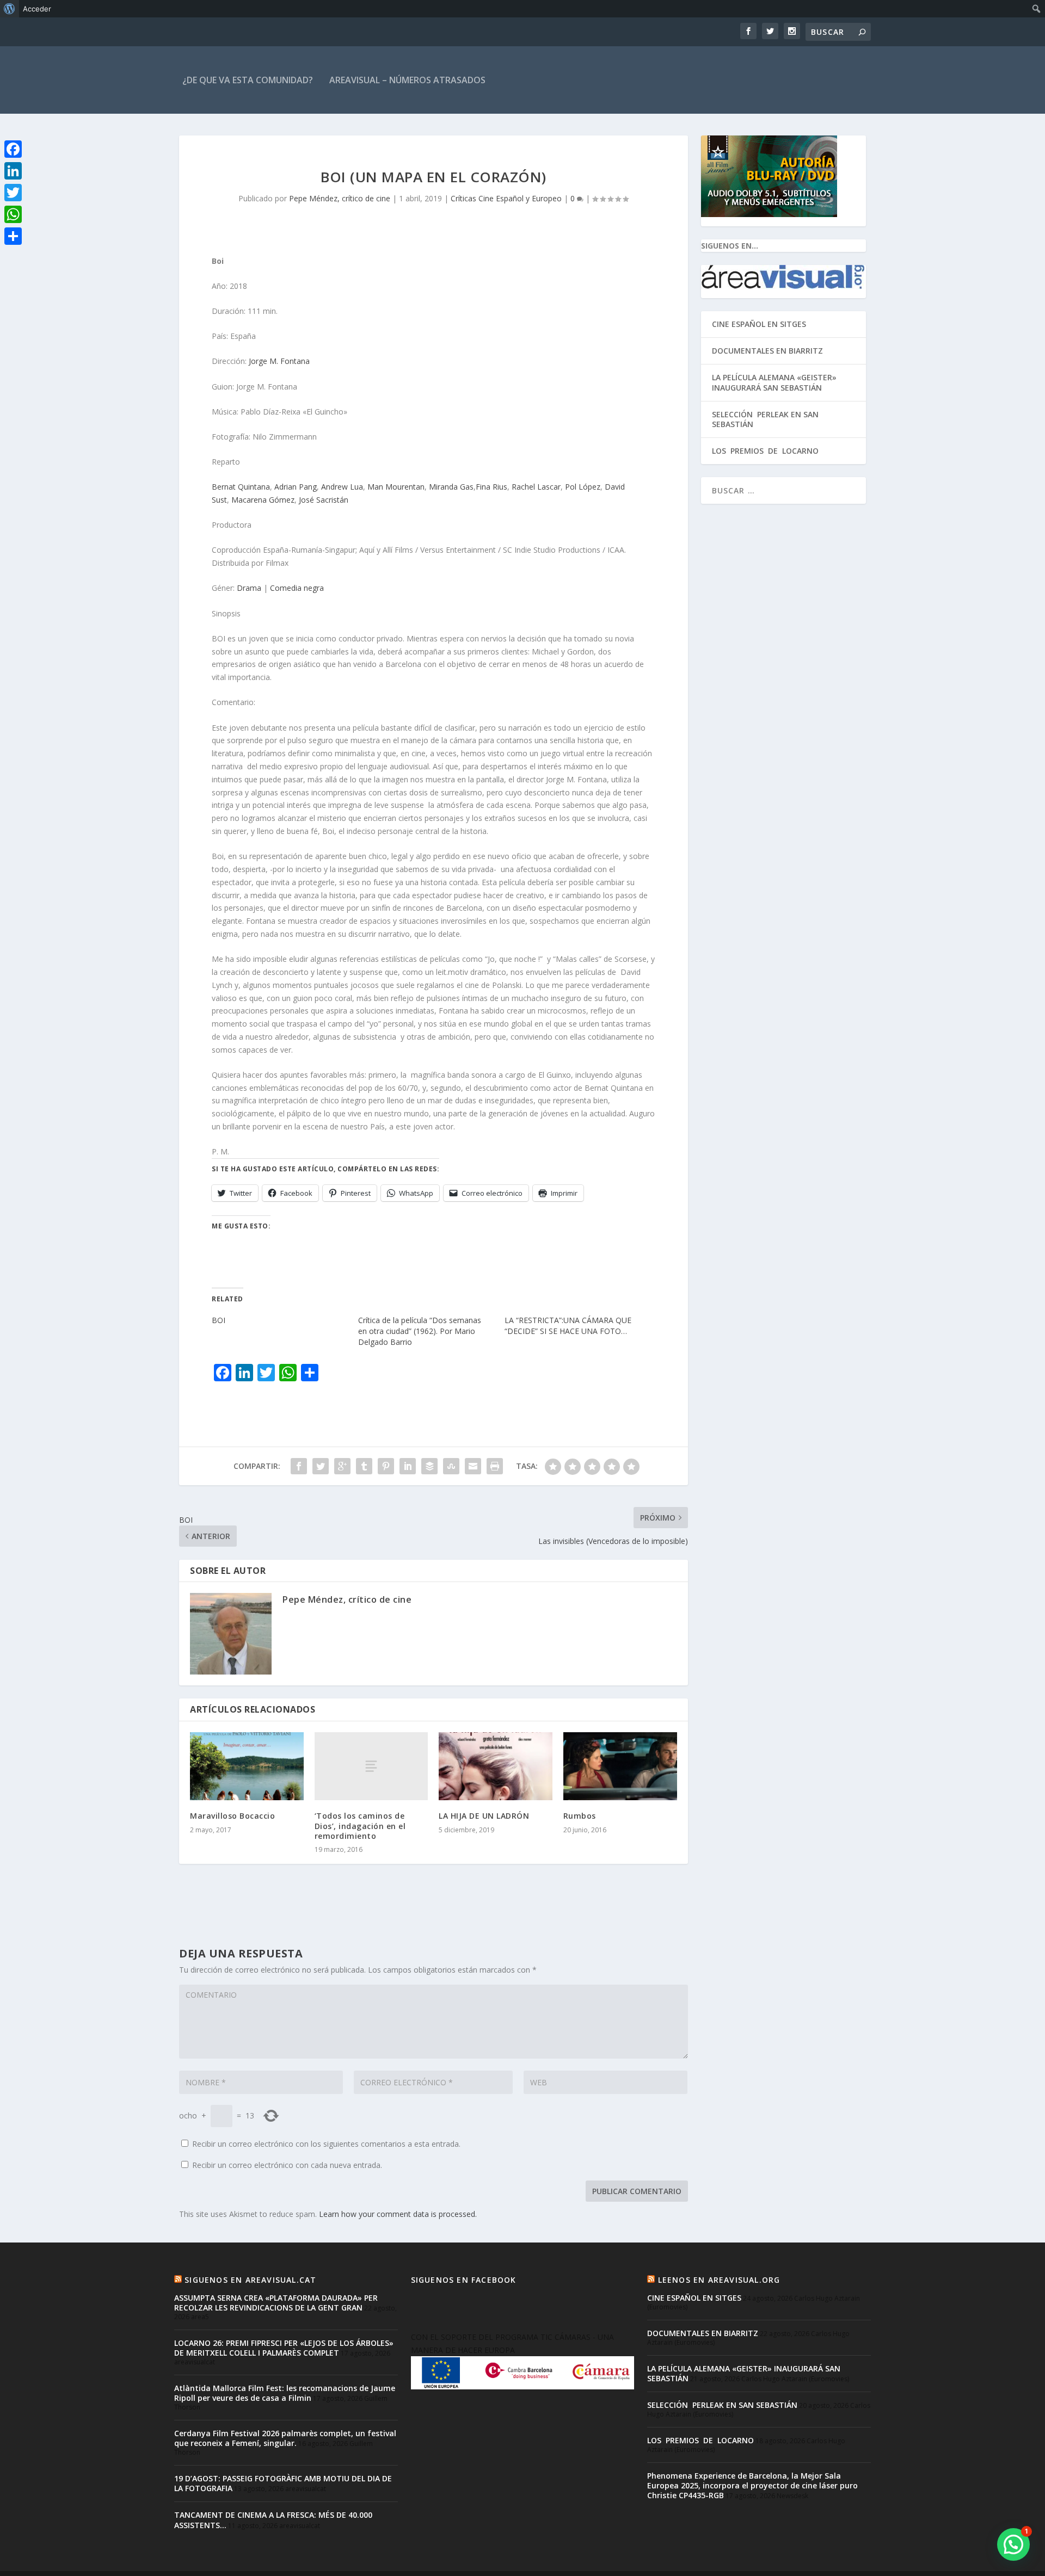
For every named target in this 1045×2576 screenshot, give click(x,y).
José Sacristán (324, 500)
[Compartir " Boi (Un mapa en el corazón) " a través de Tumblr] (364, 1466)
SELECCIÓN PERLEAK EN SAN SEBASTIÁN (765, 419)
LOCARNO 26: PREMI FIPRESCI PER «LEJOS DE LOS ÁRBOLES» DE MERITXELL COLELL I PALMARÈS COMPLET (284, 2348)
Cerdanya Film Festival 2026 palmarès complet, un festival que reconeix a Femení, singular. (285, 2438)
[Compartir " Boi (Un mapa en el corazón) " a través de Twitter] (321, 1466)
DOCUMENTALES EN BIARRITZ (767, 351)
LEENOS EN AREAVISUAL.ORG (719, 2280)
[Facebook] (13, 149)
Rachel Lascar (536, 487)
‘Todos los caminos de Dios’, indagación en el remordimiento (360, 1826)
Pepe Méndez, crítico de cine (340, 198)
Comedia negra (297, 588)
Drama (249, 588)
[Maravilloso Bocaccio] (247, 1766)
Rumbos (580, 1816)
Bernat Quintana (241, 487)
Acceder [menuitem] (37, 9)
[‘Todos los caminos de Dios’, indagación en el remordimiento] (371, 1766)
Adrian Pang (296, 487)
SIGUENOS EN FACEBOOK (464, 2280)
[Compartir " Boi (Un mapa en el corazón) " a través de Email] (473, 1466)
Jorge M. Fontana (279, 361)
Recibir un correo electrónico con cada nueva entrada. (287, 2165)
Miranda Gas (451, 487)
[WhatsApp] (13, 214)
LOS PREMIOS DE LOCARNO (765, 451)
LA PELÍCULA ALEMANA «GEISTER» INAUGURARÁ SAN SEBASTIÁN (774, 382)
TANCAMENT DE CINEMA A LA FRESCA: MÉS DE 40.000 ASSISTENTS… (273, 2520)
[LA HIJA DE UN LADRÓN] (496, 1766)
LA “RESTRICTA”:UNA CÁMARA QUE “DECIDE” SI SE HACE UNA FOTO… (568, 1326)
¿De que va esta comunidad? (248, 80)
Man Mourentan (396, 487)
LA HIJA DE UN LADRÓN (484, 1816)
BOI (219, 1320)
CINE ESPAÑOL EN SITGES (759, 324)
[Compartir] (13, 236)
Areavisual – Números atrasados (407, 80)
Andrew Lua (342, 487)
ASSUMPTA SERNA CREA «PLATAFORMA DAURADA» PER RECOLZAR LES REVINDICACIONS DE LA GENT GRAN (276, 2303)
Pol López (583, 487)
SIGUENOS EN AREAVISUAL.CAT (250, 2280)
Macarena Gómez (263, 500)
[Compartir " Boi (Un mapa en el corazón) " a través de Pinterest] (386, 1466)
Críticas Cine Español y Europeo (506, 198)
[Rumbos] (620, 1766)
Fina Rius (491, 487)
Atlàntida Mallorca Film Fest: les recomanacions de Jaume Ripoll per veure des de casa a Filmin (285, 2393)
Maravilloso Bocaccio (232, 1816)
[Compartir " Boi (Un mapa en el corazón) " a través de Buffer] (429, 1466)
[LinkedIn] (13, 171)
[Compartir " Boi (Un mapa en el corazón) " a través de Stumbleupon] (451, 1466)
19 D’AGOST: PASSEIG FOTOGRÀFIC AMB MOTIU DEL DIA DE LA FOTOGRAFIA (283, 2483)
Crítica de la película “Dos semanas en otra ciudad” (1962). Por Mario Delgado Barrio (420, 1331)
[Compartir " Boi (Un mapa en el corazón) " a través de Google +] (342, 1466)
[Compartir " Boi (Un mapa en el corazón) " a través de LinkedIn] (408, 1466)
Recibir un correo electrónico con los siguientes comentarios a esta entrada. (326, 2144)
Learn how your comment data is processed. (398, 2214)
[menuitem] (10, 9)
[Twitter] (13, 193)
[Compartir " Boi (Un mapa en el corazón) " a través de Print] (495, 1466)
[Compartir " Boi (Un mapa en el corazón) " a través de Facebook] (299, 1466)
